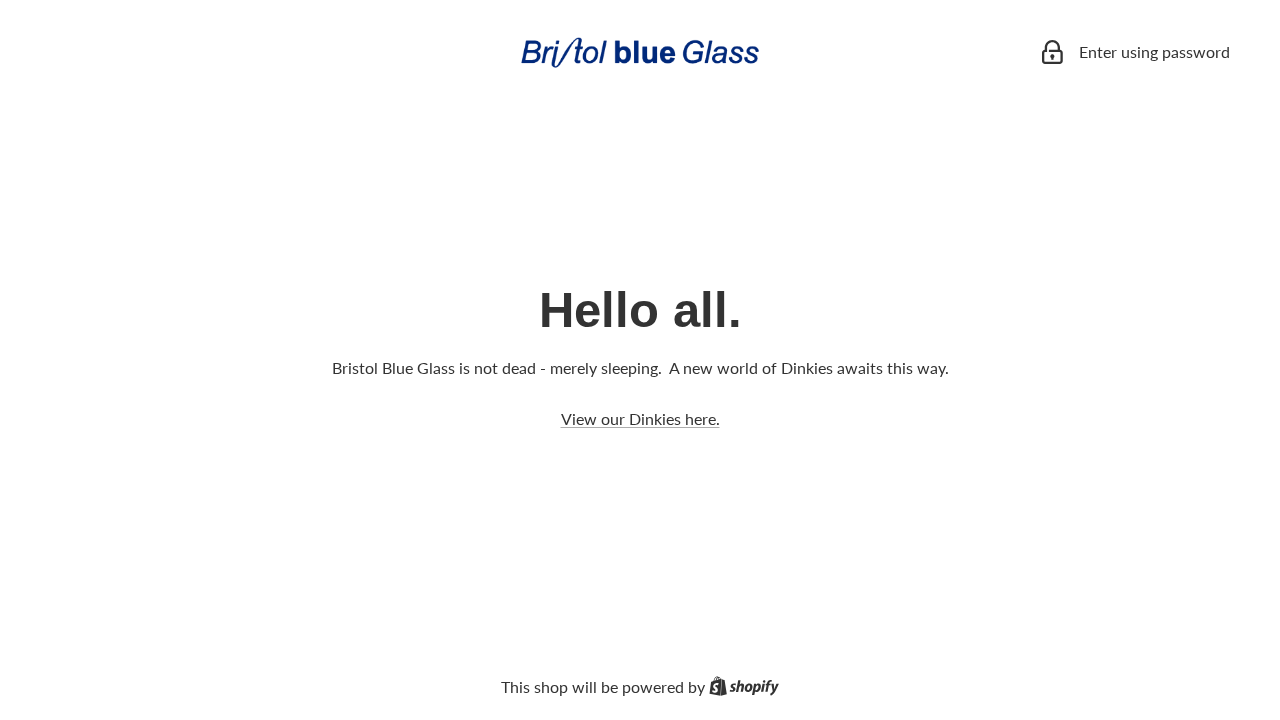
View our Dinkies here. (640, 418)
